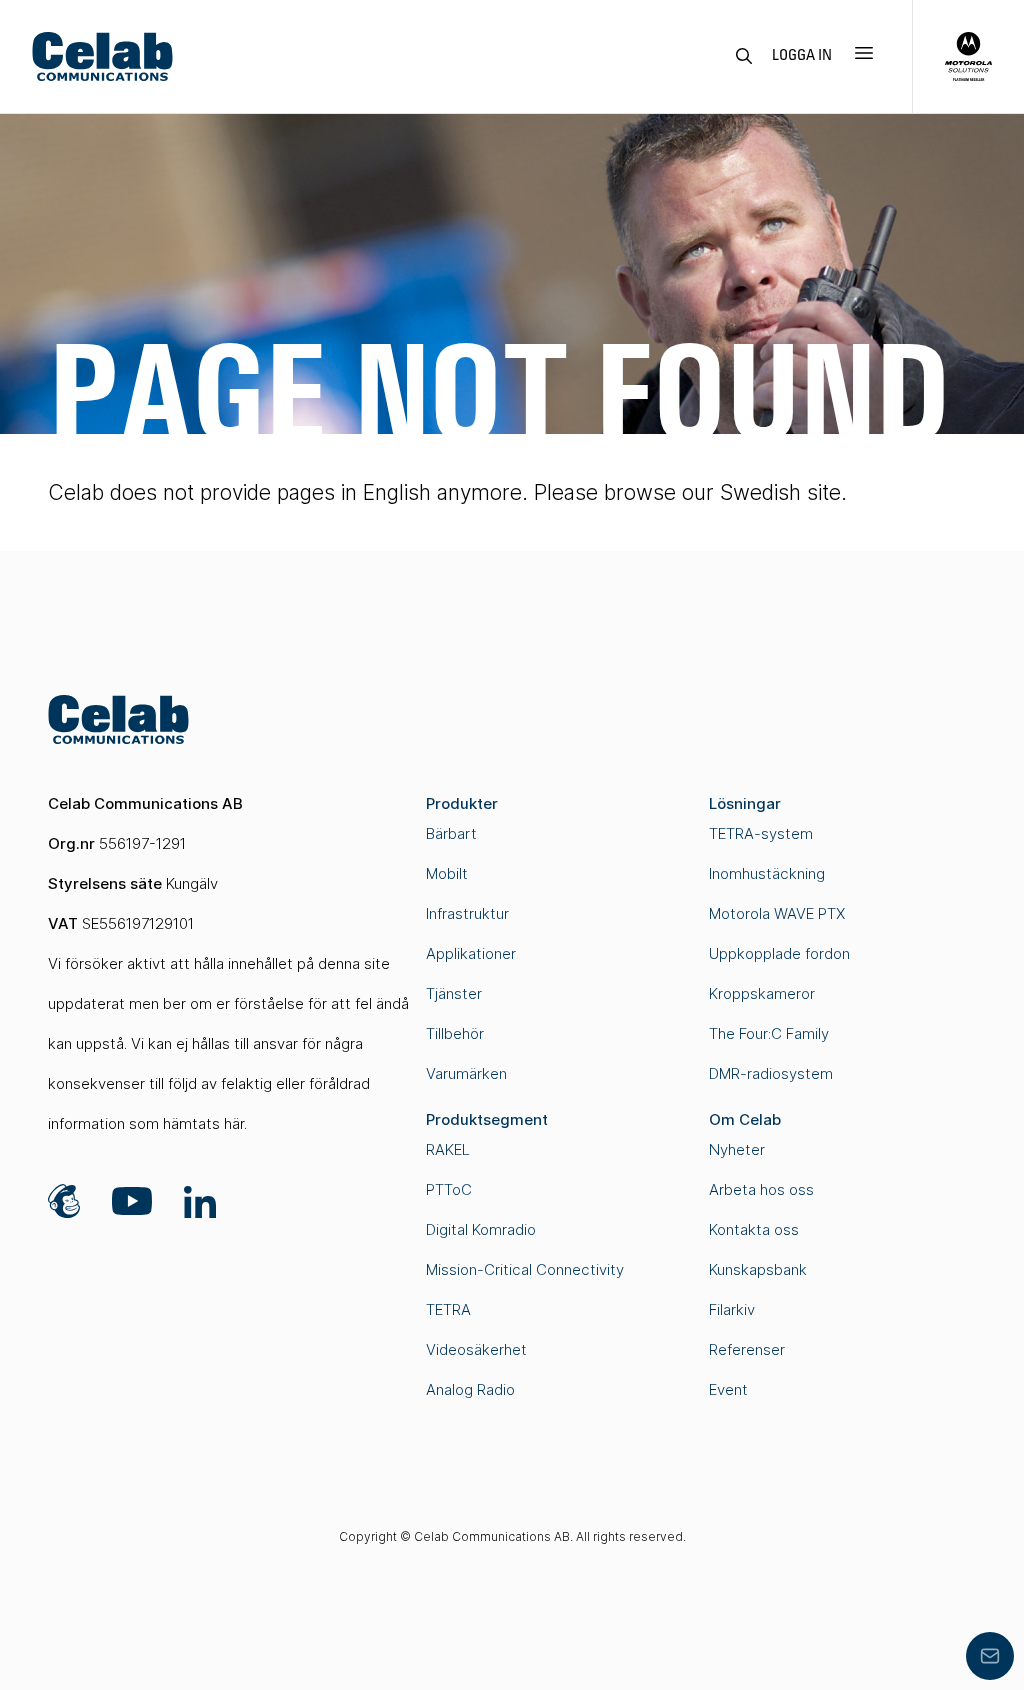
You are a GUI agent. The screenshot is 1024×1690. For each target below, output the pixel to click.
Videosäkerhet (476, 1349)
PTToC (449, 1189)
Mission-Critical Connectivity (525, 1269)
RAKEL (448, 1149)
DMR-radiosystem (771, 1073)
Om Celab (745, 1119)
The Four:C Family (769, 1033)
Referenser (747, 1349)
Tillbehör (455, 1033)
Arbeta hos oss (761, 1189)
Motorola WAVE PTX (777, 913)
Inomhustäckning (767, 873)
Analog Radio (470, 1389)
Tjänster (454, 993)
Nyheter (737, 1149)
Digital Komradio (481, 1229)
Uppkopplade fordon (779, 953)
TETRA (448, 1309)
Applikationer (471, 953)
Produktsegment (487, 1119)
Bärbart (451, 833)
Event (728, 1389)
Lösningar (745, 803)
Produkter (462, 803)
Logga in (802, 56)
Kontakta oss (754, 1229)
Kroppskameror (762, 993)
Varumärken (466, 1073)
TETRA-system (761, 833)
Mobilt (447, 873)
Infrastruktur (467, 913)
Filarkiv (732, 1309)
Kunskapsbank (758, 1269)
